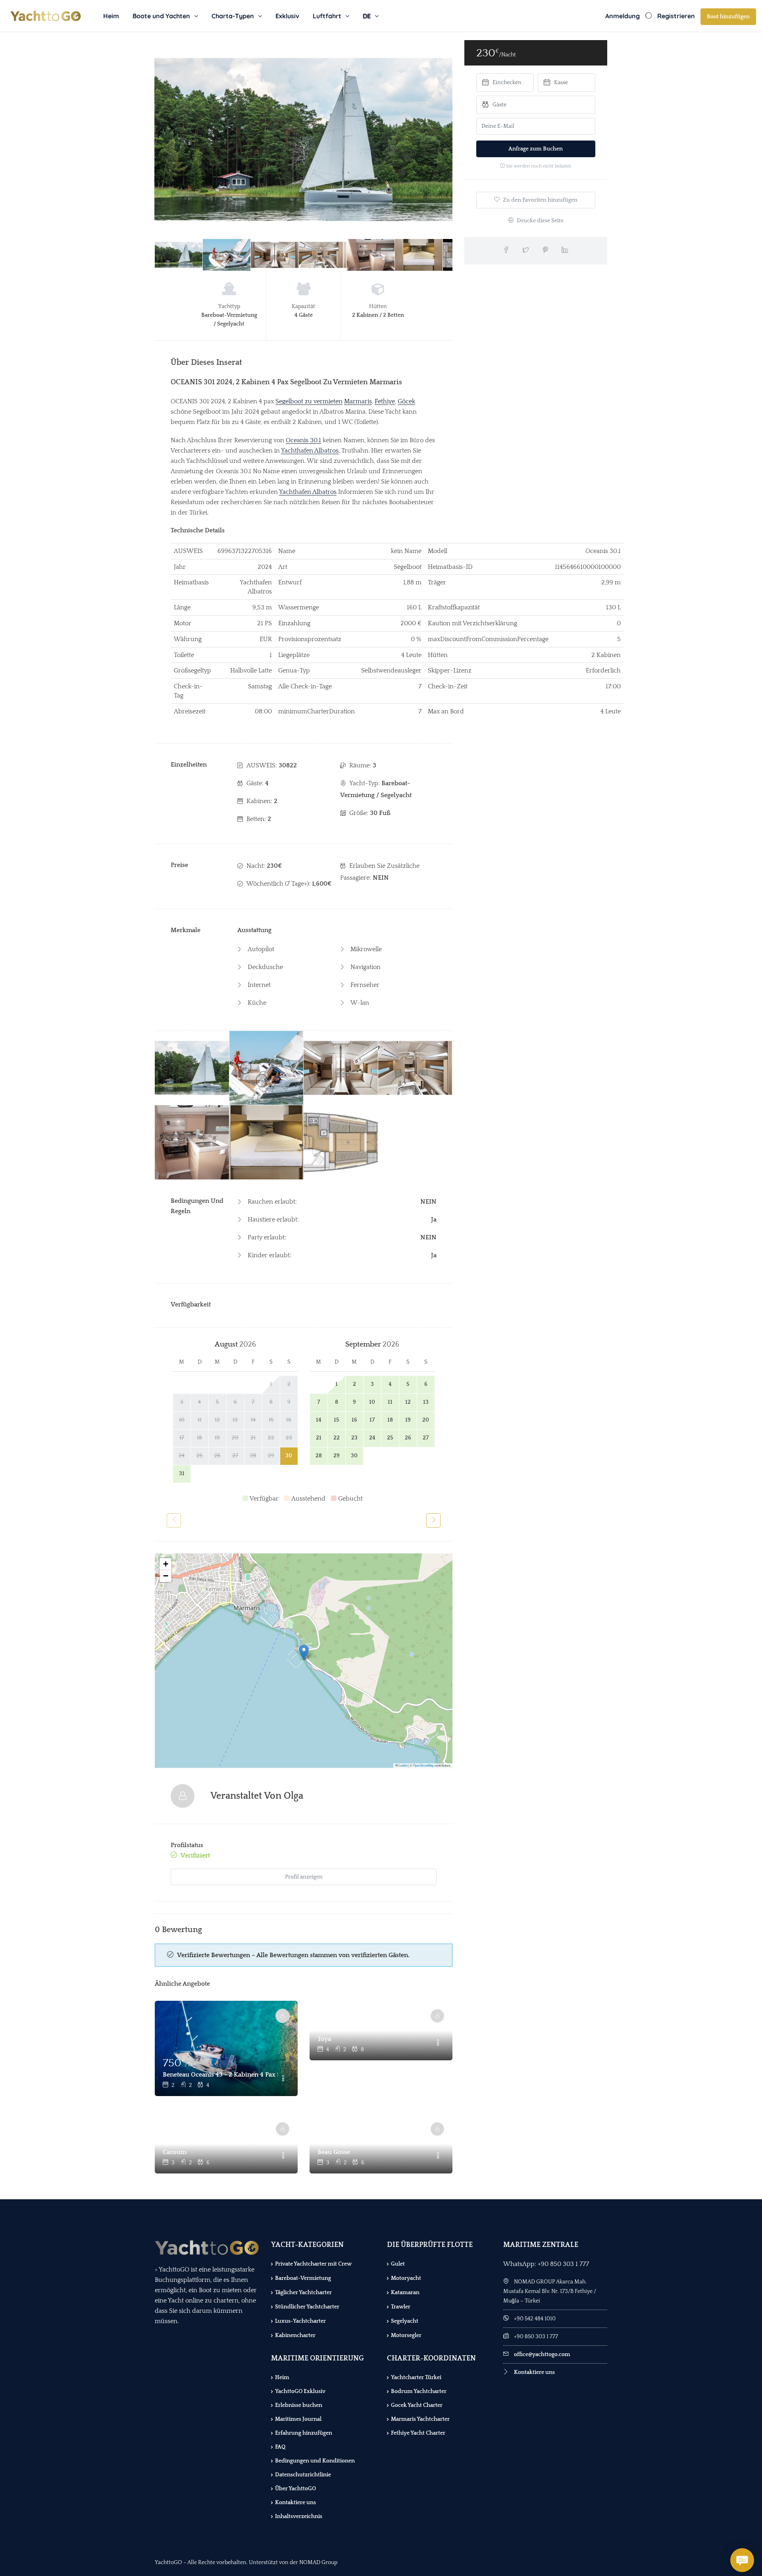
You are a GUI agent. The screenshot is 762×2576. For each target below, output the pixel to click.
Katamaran (405, 2293)
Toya (324, 2039)
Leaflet (403, 1765)
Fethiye (385, 401)
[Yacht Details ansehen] (226, 2048)
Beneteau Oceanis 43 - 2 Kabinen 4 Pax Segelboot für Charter (220, 2075)
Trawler (401, 2307)
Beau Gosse (334, 2152)
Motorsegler (406, 2335)
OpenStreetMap (423, 1765)
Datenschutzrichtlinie (303, 2475)
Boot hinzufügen (728, 17)
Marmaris (358, 401)
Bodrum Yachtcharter (419, 2391)
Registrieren (676, 16)
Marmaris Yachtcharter (420, 2419)
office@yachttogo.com (542, 2354)
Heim (111, 16)
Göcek (406, 401)
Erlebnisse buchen (299, 2405)
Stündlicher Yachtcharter (307, 2307)
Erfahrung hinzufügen (304, 2433)
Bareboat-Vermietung (303, 2278)
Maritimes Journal (298, 2419)
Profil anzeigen (304, 1877)
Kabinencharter (295, 2335)
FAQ (280, 2447)
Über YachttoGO (295, 2489)
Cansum (175, 2152)
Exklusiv (287, 16)
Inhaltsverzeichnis (299, 2516)
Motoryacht (406, 2278)
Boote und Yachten (161, 16)
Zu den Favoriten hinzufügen (540, 200)
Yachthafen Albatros (310, 451)
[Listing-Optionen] (283, 2079)
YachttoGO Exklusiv (300, 2391)
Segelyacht (405, 2321)
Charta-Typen (233, 16)
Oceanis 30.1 (303, 440)
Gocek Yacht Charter (417, 2405)
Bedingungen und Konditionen (315, 2461)
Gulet (398, 2264)
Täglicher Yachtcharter (303, 2293)
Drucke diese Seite (540, 221)
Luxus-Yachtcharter (300, 2321)
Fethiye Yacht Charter (418, 2433)
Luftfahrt (327, 16)
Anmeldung (622, 16)
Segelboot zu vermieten (309, 401)
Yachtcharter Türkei (416, 2378)
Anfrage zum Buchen (536, 149)
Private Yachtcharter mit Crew (313, 2264)
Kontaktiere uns (295, 2503)
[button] (304, 1652)
